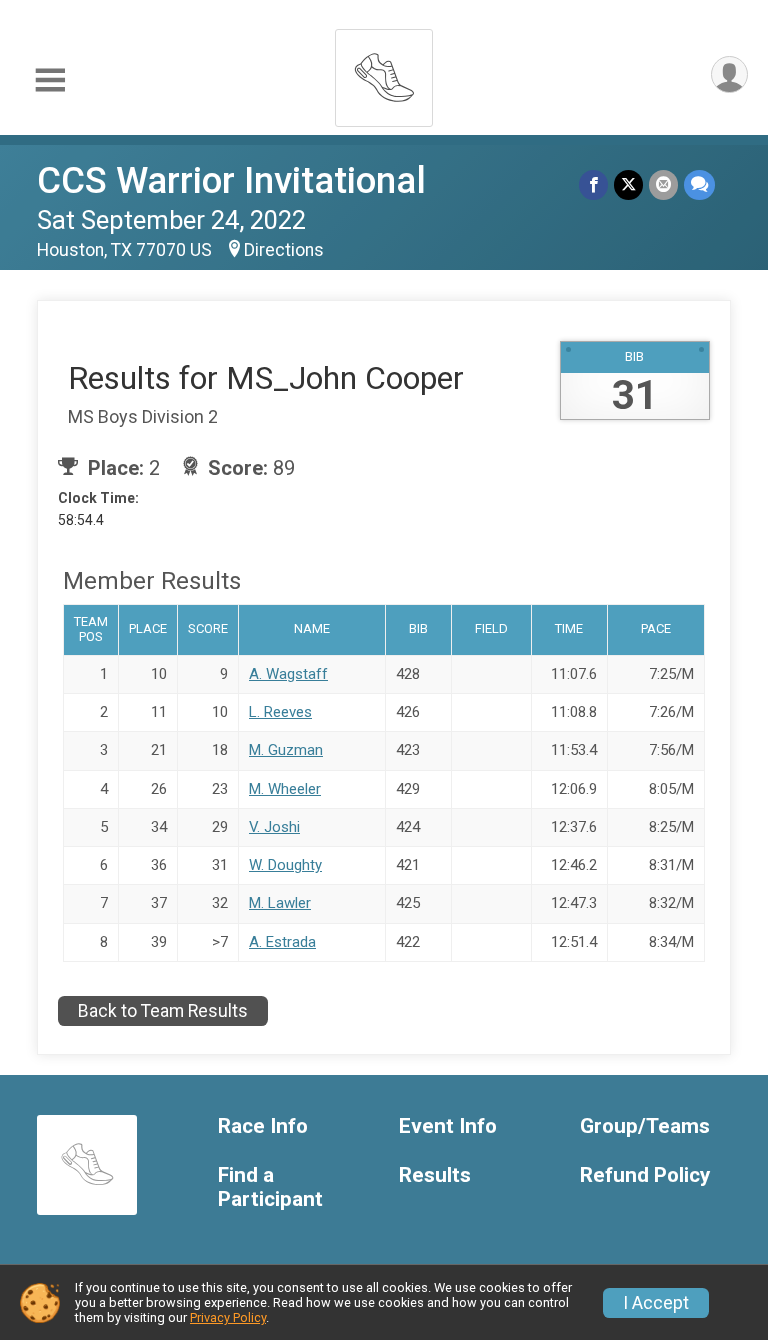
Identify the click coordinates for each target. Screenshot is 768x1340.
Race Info (263, 1126)
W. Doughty (285, 865)
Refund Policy (645, 1175)
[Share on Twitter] (628, 184)
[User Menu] (729, 74)
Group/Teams (645, 1126)
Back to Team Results (163, 1011)
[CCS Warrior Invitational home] (384, 72)
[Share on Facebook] (593, 184)
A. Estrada (282, 942)
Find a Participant (270, 1187)
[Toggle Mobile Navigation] (50, 80)
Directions (284, 250)
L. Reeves (280, 712)
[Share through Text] (699, 184)
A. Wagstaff (288, 674)
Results (435, 1175)
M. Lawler (280, 903)
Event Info (448, 1126)
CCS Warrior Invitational (231, 180)
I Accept (656, 1303)
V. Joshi (274, 827)
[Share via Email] (663, 184)
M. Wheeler (285, 789)
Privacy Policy (228, 1317)
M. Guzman (286, 750)
